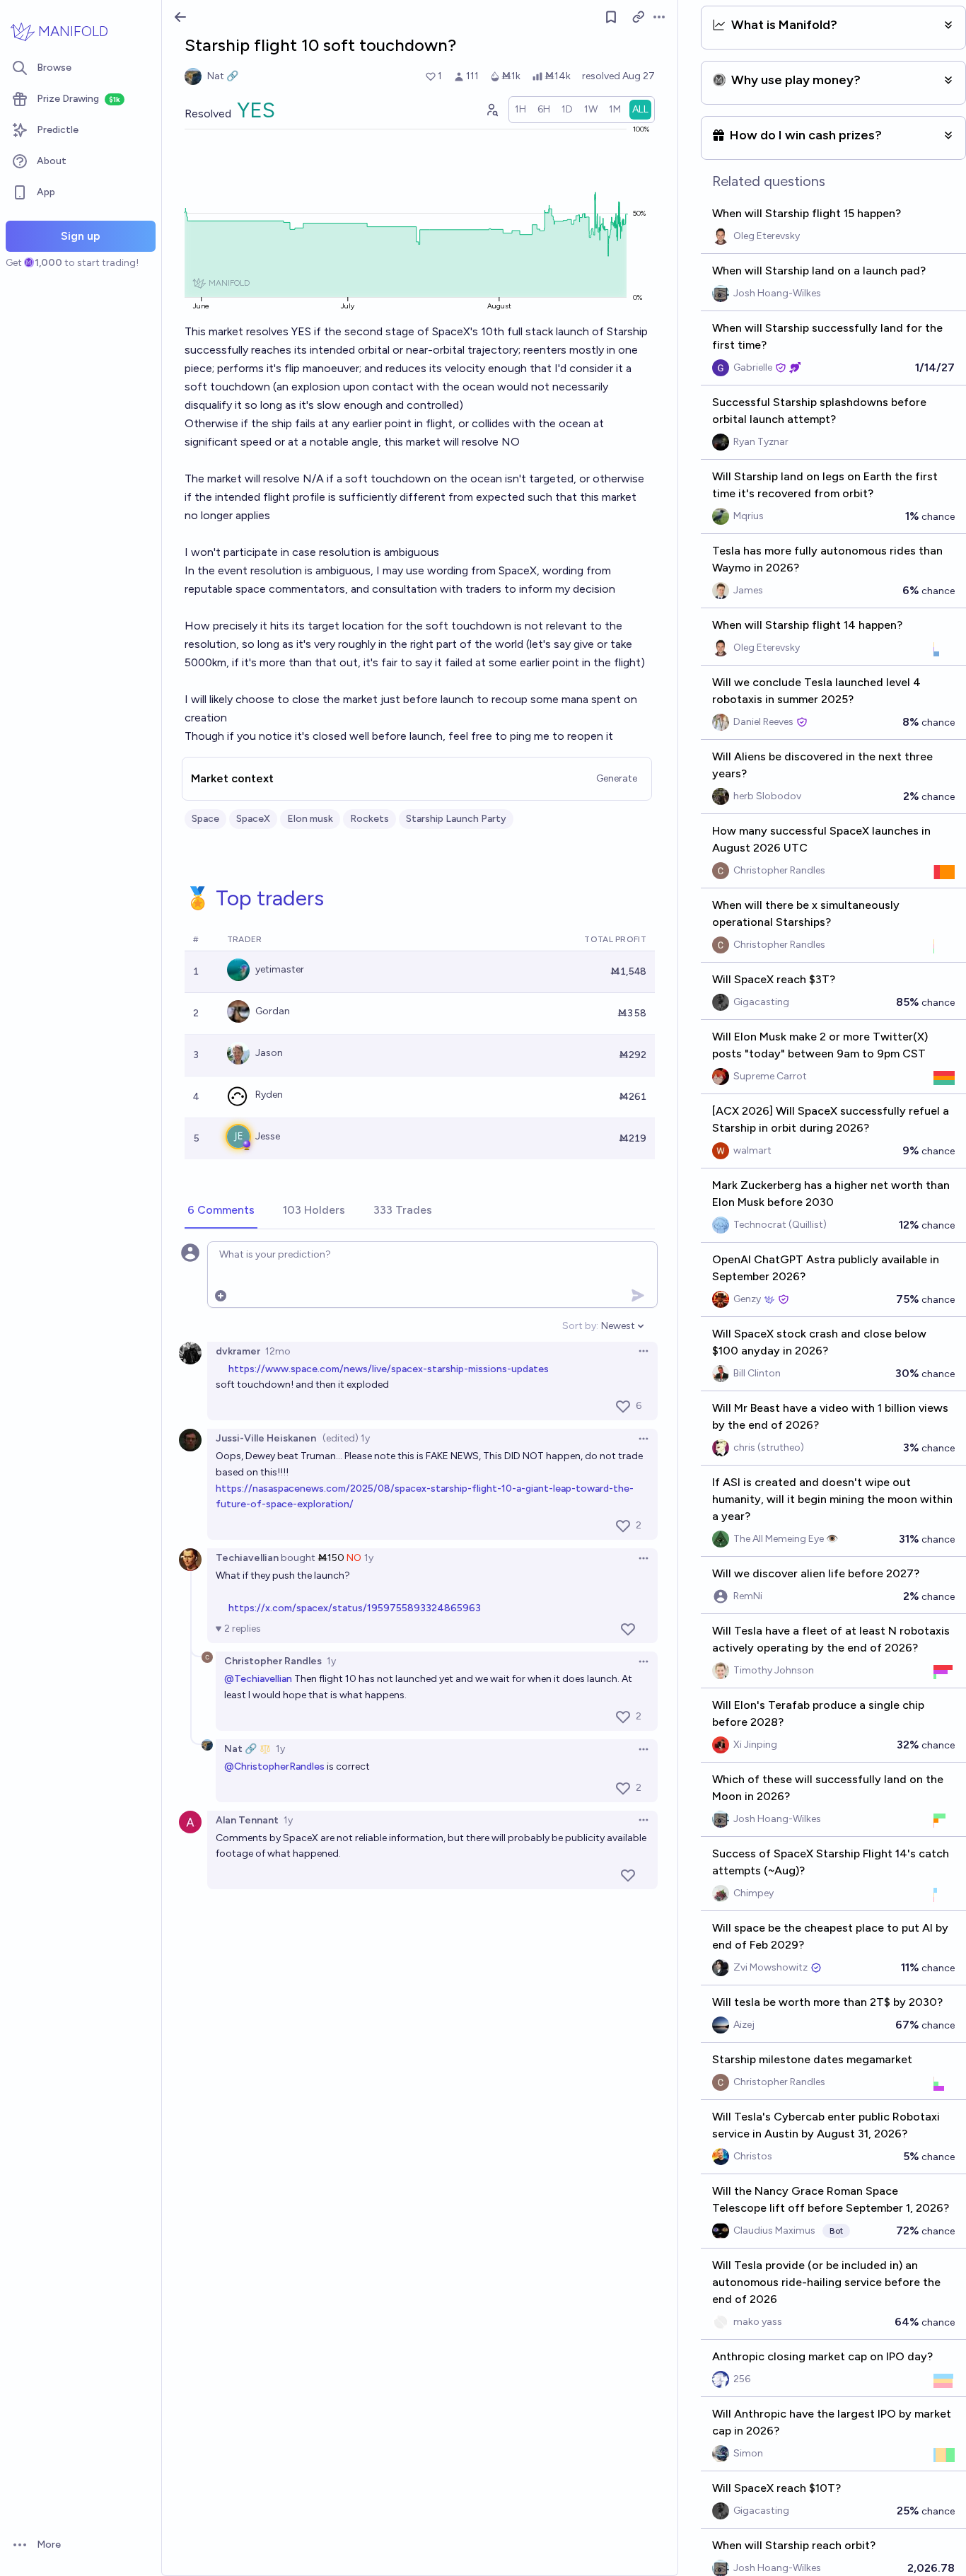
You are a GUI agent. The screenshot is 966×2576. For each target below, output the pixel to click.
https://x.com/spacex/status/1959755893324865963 (355, 1608)
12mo (278, 1351)
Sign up (81, 236)
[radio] (520, 110)
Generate (617, 778)
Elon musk (310, 819)
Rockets (369, 819)
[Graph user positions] (491, 110)
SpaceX (253, 819)
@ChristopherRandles (274, 1766)
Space (205, 819)
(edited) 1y (346, 1438)
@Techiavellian (258, 1679)
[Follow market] (611, 17)
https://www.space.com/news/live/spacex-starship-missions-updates (389, 1369)
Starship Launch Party (456, 819)
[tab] (221, 1211)
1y (369, 1558)
